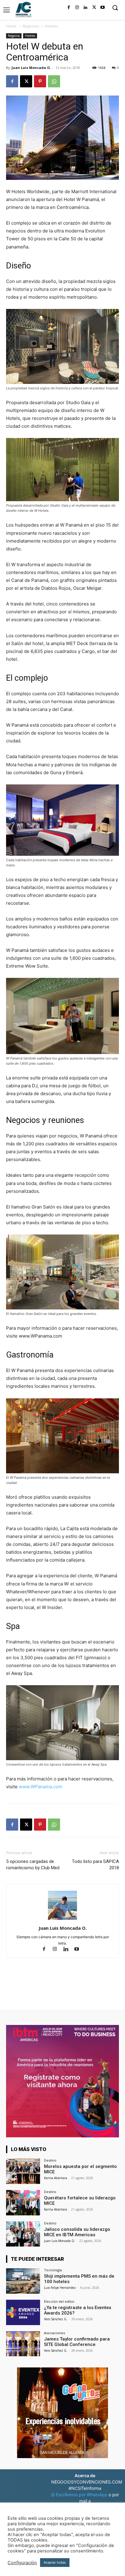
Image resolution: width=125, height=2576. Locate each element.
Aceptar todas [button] (55, 2562)
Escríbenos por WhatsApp (82, 2495)
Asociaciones (54, 2333)
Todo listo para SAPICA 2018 (95, 1865)
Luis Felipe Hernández (60, 2288)
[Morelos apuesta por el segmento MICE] (23, 2171)
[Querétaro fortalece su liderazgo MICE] (23, 2203)
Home (11, 26)
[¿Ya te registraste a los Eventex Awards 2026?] (23, 2312)
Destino (50, 2160)
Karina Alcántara (56, 2178)
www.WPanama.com (41, 1787)
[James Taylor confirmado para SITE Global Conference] (23, 2344)
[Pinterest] (40, 81)
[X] (94, 8)
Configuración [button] (22, 2563)
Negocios (31, 26)
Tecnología (53, 2270)
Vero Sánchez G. (56, 2319)
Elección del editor (59, 2301)
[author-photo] (62, 1920)
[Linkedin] (86, 8)
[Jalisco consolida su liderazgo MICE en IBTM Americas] (23, 2234)
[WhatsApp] (54, 81)
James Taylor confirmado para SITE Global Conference (77, 2342)
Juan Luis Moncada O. (31, 68)
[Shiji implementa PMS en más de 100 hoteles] (23, 2281)
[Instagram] (77, 8)
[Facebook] (69, 8)
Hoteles (51, 26)
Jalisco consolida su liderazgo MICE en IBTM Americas (77, 2232)
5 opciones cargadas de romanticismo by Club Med (33, 1865)
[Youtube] (103, 8)
